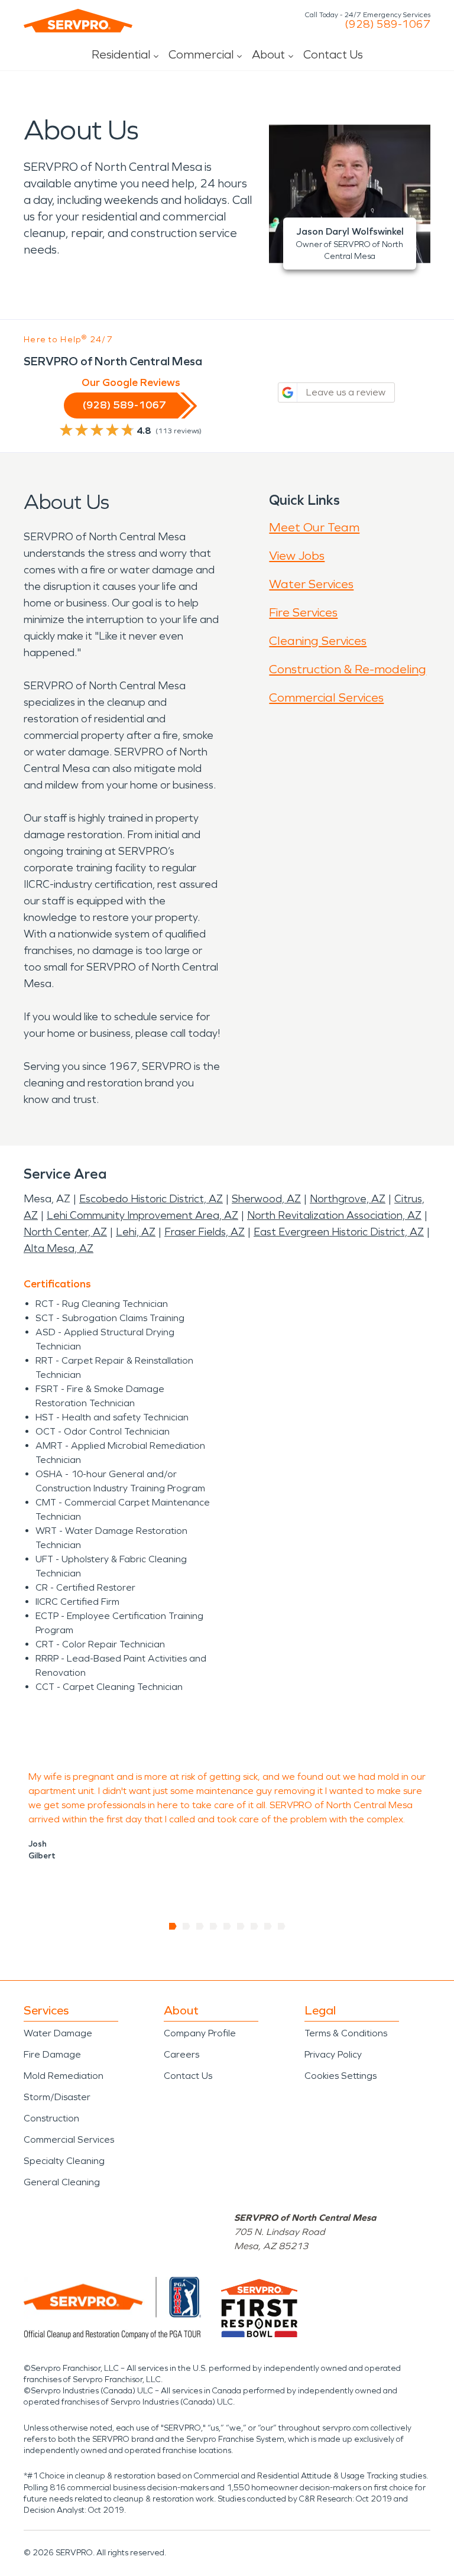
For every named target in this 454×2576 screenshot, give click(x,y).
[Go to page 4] (214, 1926)
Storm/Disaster (57, 2097)
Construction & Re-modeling (348, 669)
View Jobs (297, 556)
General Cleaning (62, 2182)
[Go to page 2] (187, 1926)
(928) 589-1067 (387, 24)
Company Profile (200, 2033)
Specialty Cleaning (64, 2161)
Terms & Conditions (346, 2033)
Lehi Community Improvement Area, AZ (142, 1215)
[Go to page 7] (254, 1926)
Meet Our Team (314, 527)
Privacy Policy (333, 2054)
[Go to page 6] (241, 1926)
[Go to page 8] (268, 1926)
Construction (51, 2118)
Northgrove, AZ (348, 1199)
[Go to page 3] (200, 1926)
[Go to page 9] (282, 1926)
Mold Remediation (64, 2076)
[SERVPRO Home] (78, 21)
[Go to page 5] (227, 1926)
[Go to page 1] (173, 1926)
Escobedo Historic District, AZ (151, 1199)
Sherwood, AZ (266, 1199)
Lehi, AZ (136, 1232)
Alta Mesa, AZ (59, 1248)
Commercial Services (326, 697)
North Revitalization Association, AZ (334, 1215)
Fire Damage (52, 2054)
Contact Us (333, 54)
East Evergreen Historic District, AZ (339, 1232)
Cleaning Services (318, 641)
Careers (181, 2054)
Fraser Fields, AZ (205, 1232)
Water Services (311, 584)
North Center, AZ (65, 1232)
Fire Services (303, 612)
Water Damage (58, 2033)
